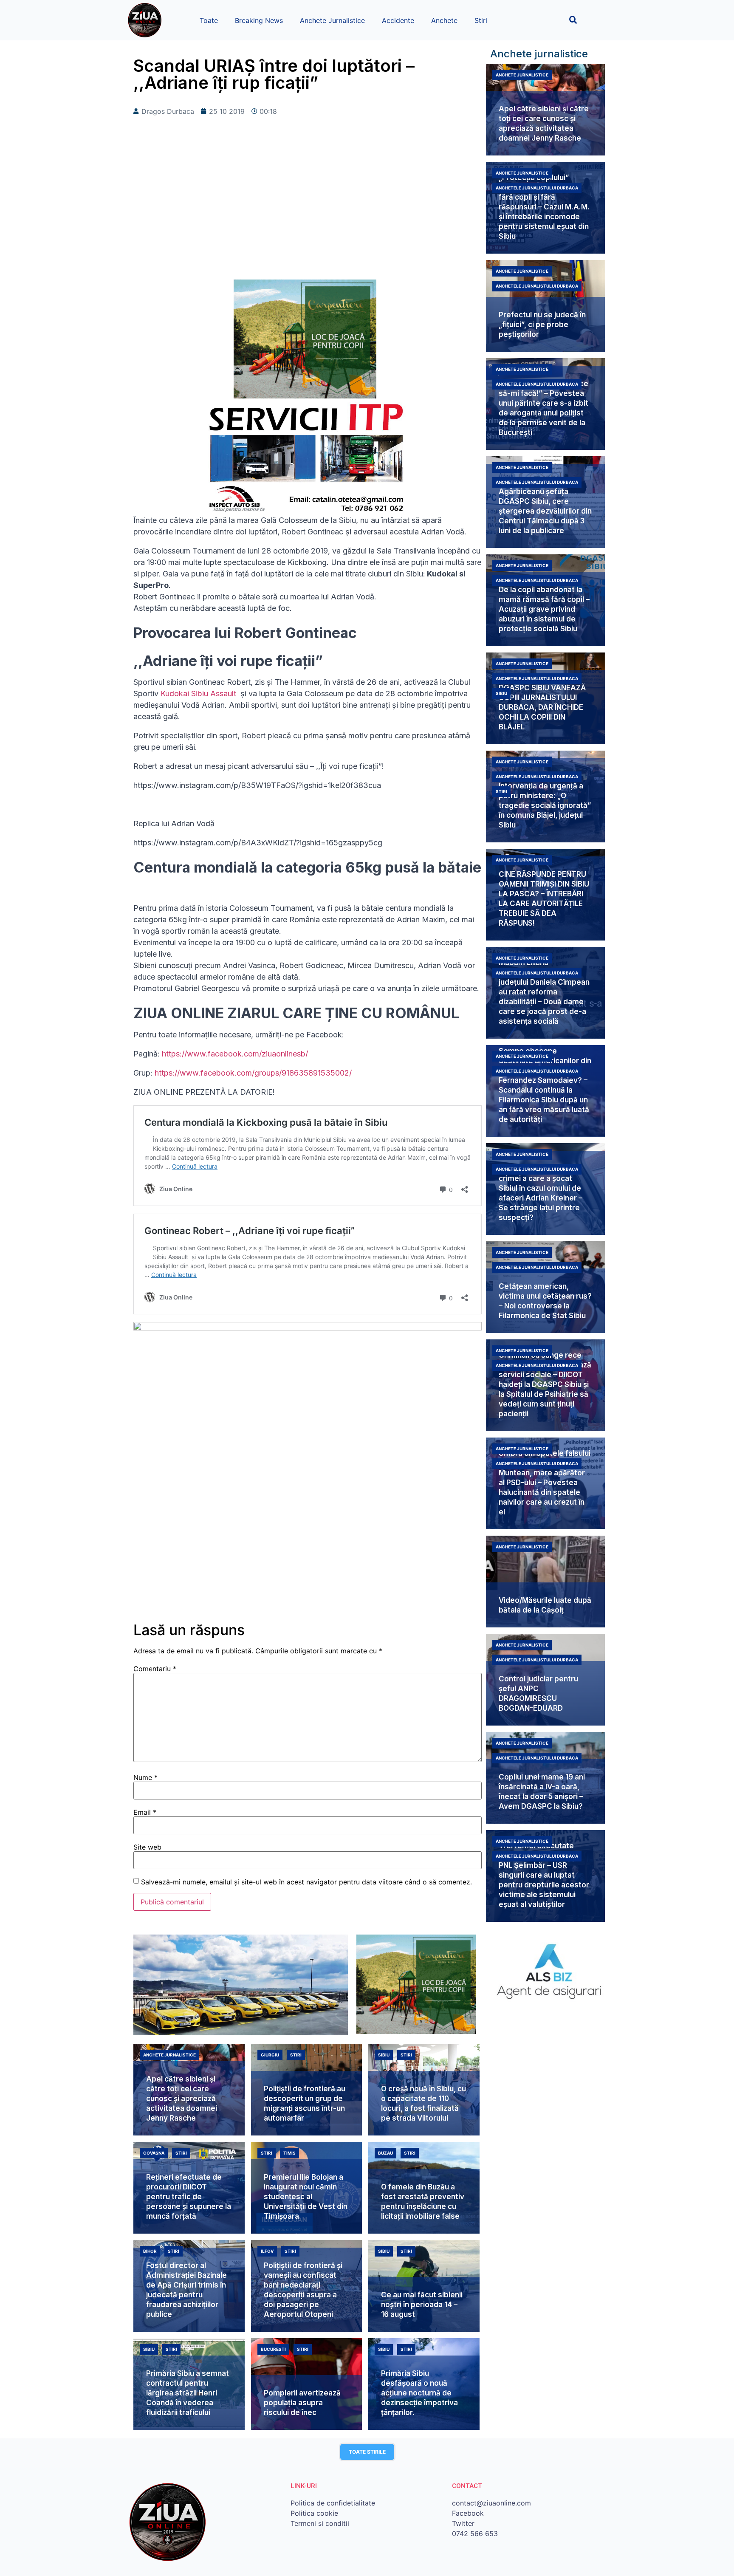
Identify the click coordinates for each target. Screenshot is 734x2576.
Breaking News (259, 20)
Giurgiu (270, 2055)
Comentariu (155, 1669)
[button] (573, 20)
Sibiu (501, 693)
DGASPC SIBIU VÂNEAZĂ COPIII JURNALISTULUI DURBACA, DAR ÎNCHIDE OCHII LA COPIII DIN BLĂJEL (542, 707)
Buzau (385, 2153)
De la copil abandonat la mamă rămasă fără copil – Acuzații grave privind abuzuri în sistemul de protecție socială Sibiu (544, 609)
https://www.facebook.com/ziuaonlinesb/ (235, 1054)
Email (145, 1812)
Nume (145, 1777)
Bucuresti (273, 2349)
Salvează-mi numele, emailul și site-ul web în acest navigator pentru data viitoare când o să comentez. (306, 1882)
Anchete (444, 20)
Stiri (481, 20)
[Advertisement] (308, 212)
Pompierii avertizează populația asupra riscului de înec (302, 2403)
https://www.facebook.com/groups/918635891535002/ (253, 1073)
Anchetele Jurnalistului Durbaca (537, 188)
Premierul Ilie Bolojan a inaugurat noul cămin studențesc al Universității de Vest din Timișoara (306, 2197)
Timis (289, 2153)
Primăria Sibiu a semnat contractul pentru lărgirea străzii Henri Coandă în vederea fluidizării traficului (188, 2393)
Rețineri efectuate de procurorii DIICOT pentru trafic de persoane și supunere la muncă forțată (189, 2197)
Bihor (150, 2251)
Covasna (154, 2153)
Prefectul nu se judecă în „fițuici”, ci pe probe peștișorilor (542, 325)
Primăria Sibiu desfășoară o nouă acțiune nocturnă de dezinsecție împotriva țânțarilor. (419, 2393)
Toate (209, 20)
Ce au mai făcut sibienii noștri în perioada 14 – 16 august (422, 2305)
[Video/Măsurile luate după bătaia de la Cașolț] (545, 1582)
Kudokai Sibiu (185, 693)
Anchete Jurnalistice (332, 20)
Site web (147, 1847)
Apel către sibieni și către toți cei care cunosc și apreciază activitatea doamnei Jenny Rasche (182, 2099)
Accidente (398, 20)
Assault (223, 693)
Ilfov (267, 2251)
